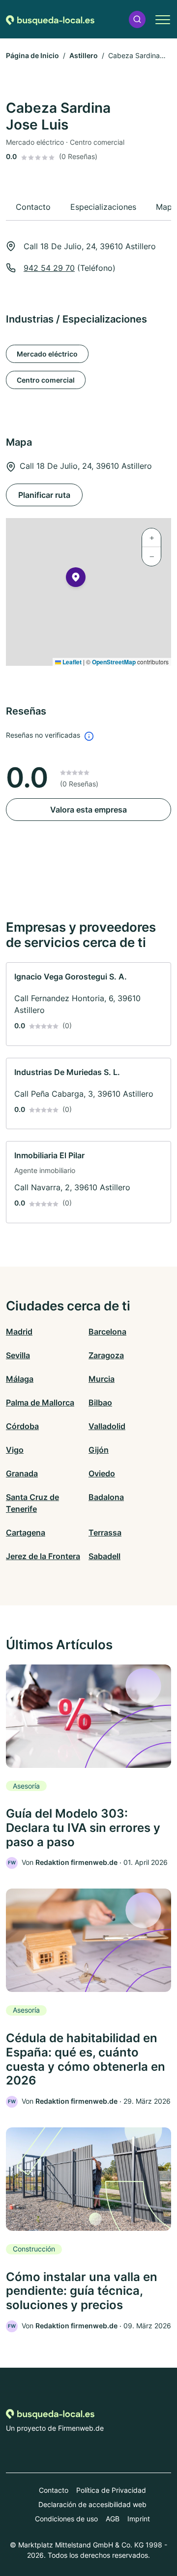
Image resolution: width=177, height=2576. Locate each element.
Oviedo (102, 1473)
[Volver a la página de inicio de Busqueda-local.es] (50, 19)
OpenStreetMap (114, 662)
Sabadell (104, 1556)
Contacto (54, 2490)
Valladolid (107, 1426)
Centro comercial (46, 380)
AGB (113, 2519)
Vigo (15, 1450)
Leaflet (71, 662)
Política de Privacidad (111, 2490)
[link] (88, 1004)
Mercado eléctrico (47, 354)
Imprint (139, 2519)
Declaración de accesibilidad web (92, 2504)
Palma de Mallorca (40, 1402)
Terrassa (105, 1533)
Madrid (19, 1332)
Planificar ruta (44, 495)
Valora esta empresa (88, 810)
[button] (137, 19)
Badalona (106, 1497)
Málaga (20, 1379)
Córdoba (22, 1426)
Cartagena (26, 1533)
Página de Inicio (32, 55)
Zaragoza (106, 1355)
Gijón (99, 1450)
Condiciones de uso (66, 2519)
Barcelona (107, 1332)
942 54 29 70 (49, 268)
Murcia (102, 1379)
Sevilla (18, 1355)
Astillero (84, 55)
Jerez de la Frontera (43, 1556)
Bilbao (100, 1402)
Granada (22, 1473)
